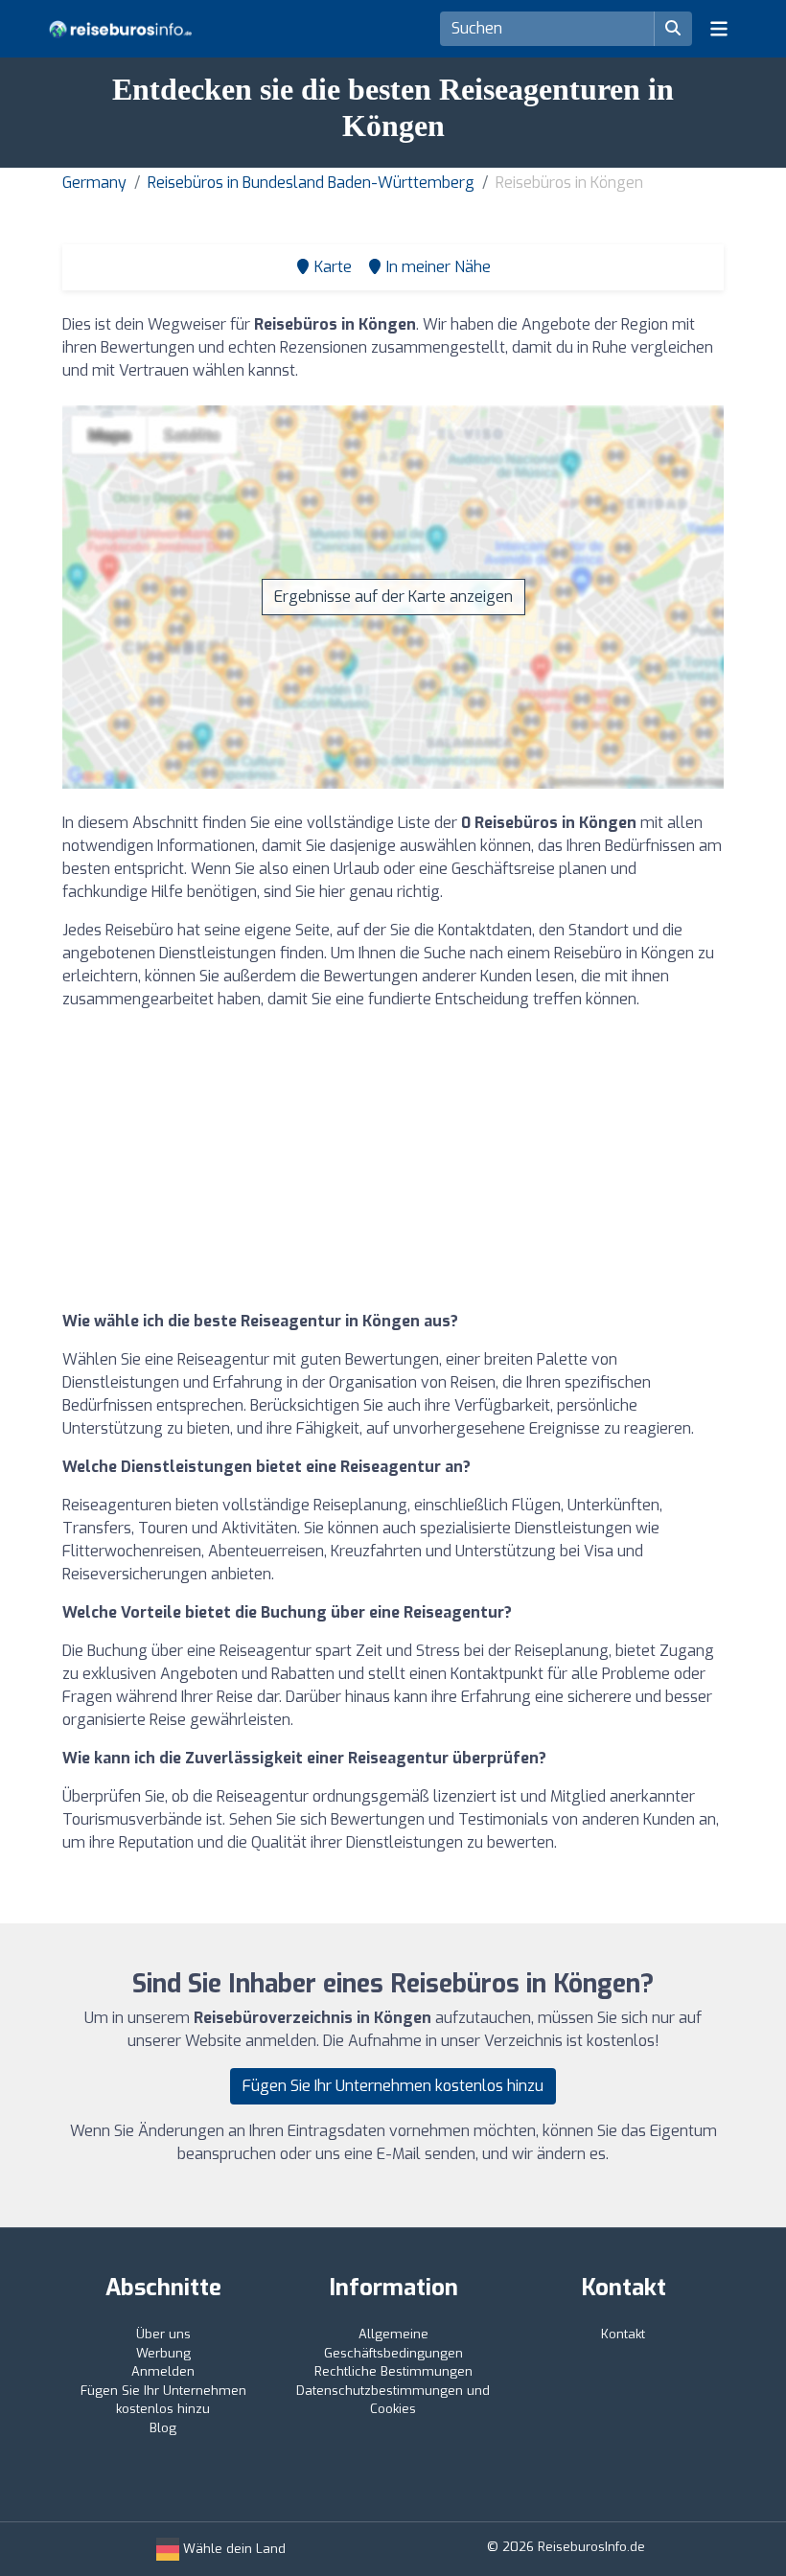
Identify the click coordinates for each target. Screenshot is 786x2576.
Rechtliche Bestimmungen (393, 2371)
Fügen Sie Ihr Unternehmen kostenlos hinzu (393, 2086)
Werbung (163, 2353)
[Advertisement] (393, 1161)
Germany (94, 183)
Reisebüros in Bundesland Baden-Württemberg (311, 183)
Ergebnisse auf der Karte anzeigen (393, 597)
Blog (163, 2428)
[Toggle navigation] (719, 29)
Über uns (163, 2334)
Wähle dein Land (232, 2549)
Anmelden (163, 2371)
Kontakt (623, 2334)
